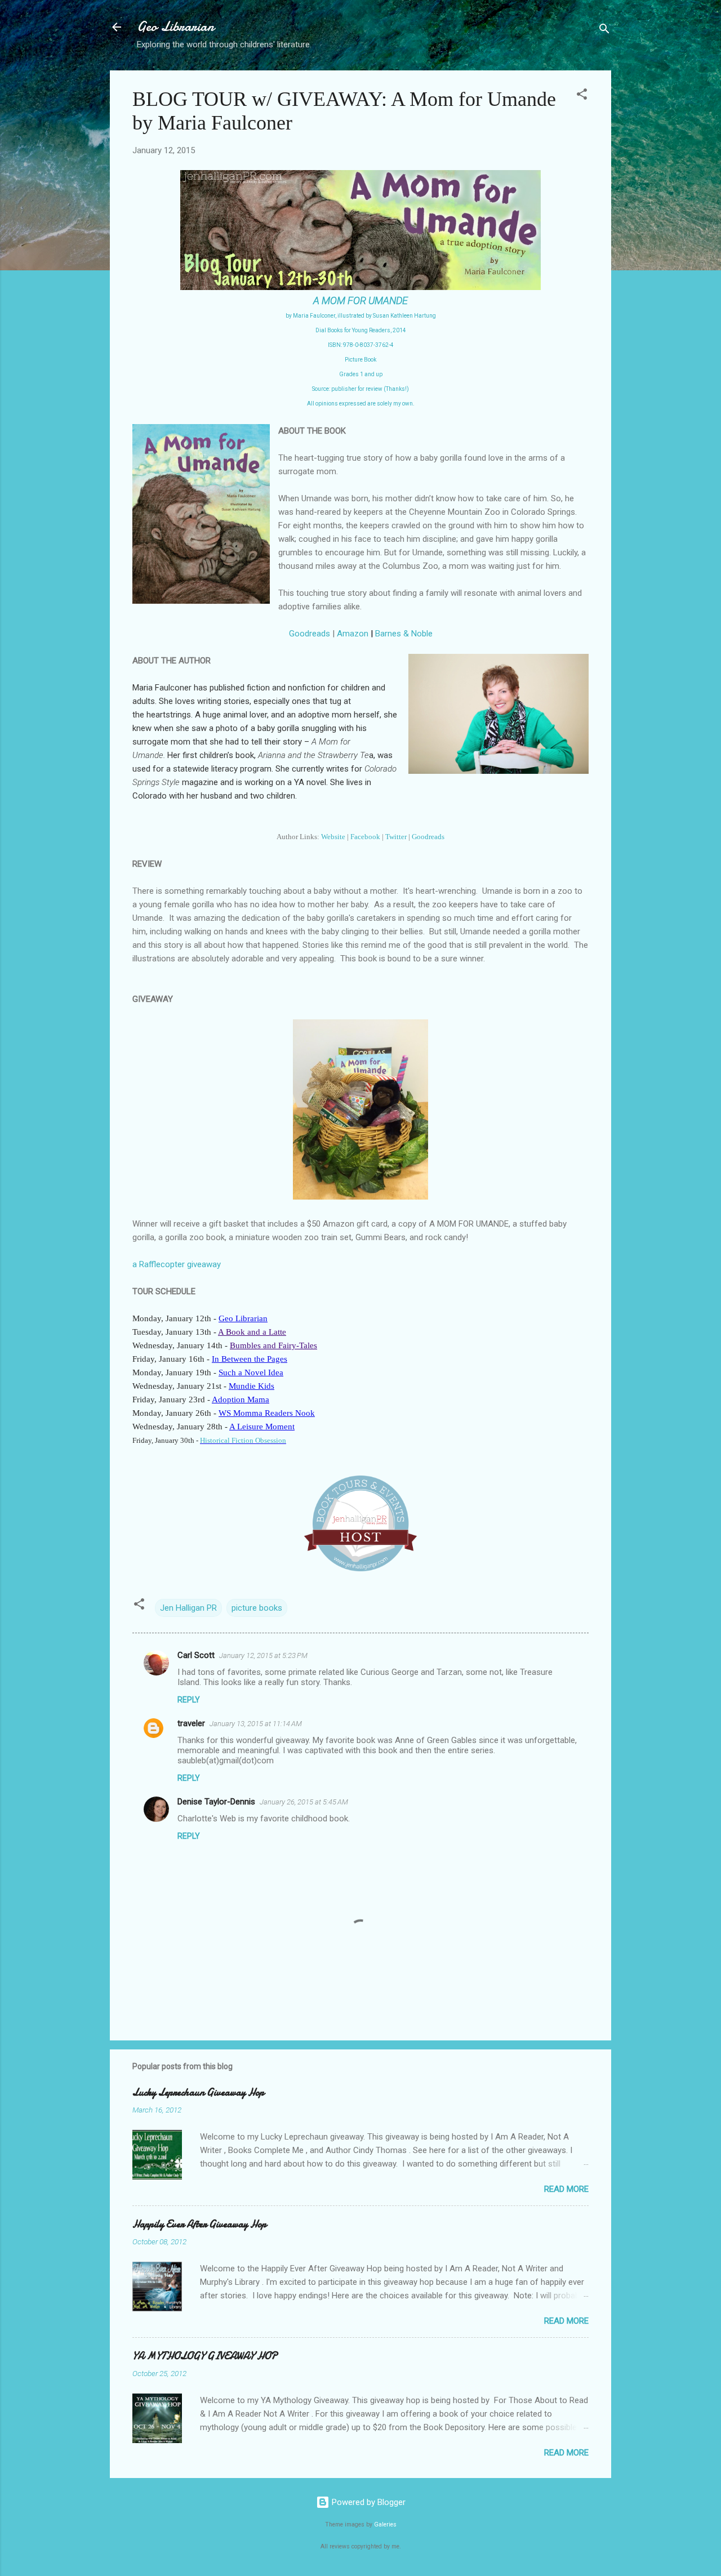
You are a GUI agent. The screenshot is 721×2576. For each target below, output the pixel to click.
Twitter (396, 837)
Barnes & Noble (404, 634)
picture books (257, 1608)
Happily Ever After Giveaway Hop (199, 2224)
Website (333, 837)
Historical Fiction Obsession (243, 1440)
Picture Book (360, 360)
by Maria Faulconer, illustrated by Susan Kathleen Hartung (361, 316)
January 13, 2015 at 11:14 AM (256, 1724)
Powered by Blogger (368, 2502)
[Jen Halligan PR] (360, 1568)
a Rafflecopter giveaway (177, 1264)
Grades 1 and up (361, 374)
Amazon (353, 634)
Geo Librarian (175, 27)
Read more (566, 2189)
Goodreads (310, 634)
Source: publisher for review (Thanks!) (360, 389)
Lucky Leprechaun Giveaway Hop (198, 2093)
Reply (189, 1700)
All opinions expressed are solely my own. (361, 404)
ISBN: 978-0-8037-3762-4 (361, 345)
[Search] (604, 31)
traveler (191, 1723)
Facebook (365, 837)
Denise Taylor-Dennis (216, 1802)
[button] (582, 96)
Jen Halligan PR (188, 1608)
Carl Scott (196, 1655)
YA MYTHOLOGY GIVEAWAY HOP (205, 2356)
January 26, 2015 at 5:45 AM (304, 1802)
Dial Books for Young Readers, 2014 (361, 330)
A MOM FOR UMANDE (360, 300)
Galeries (385, 2524)
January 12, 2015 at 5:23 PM (263, 1655)
